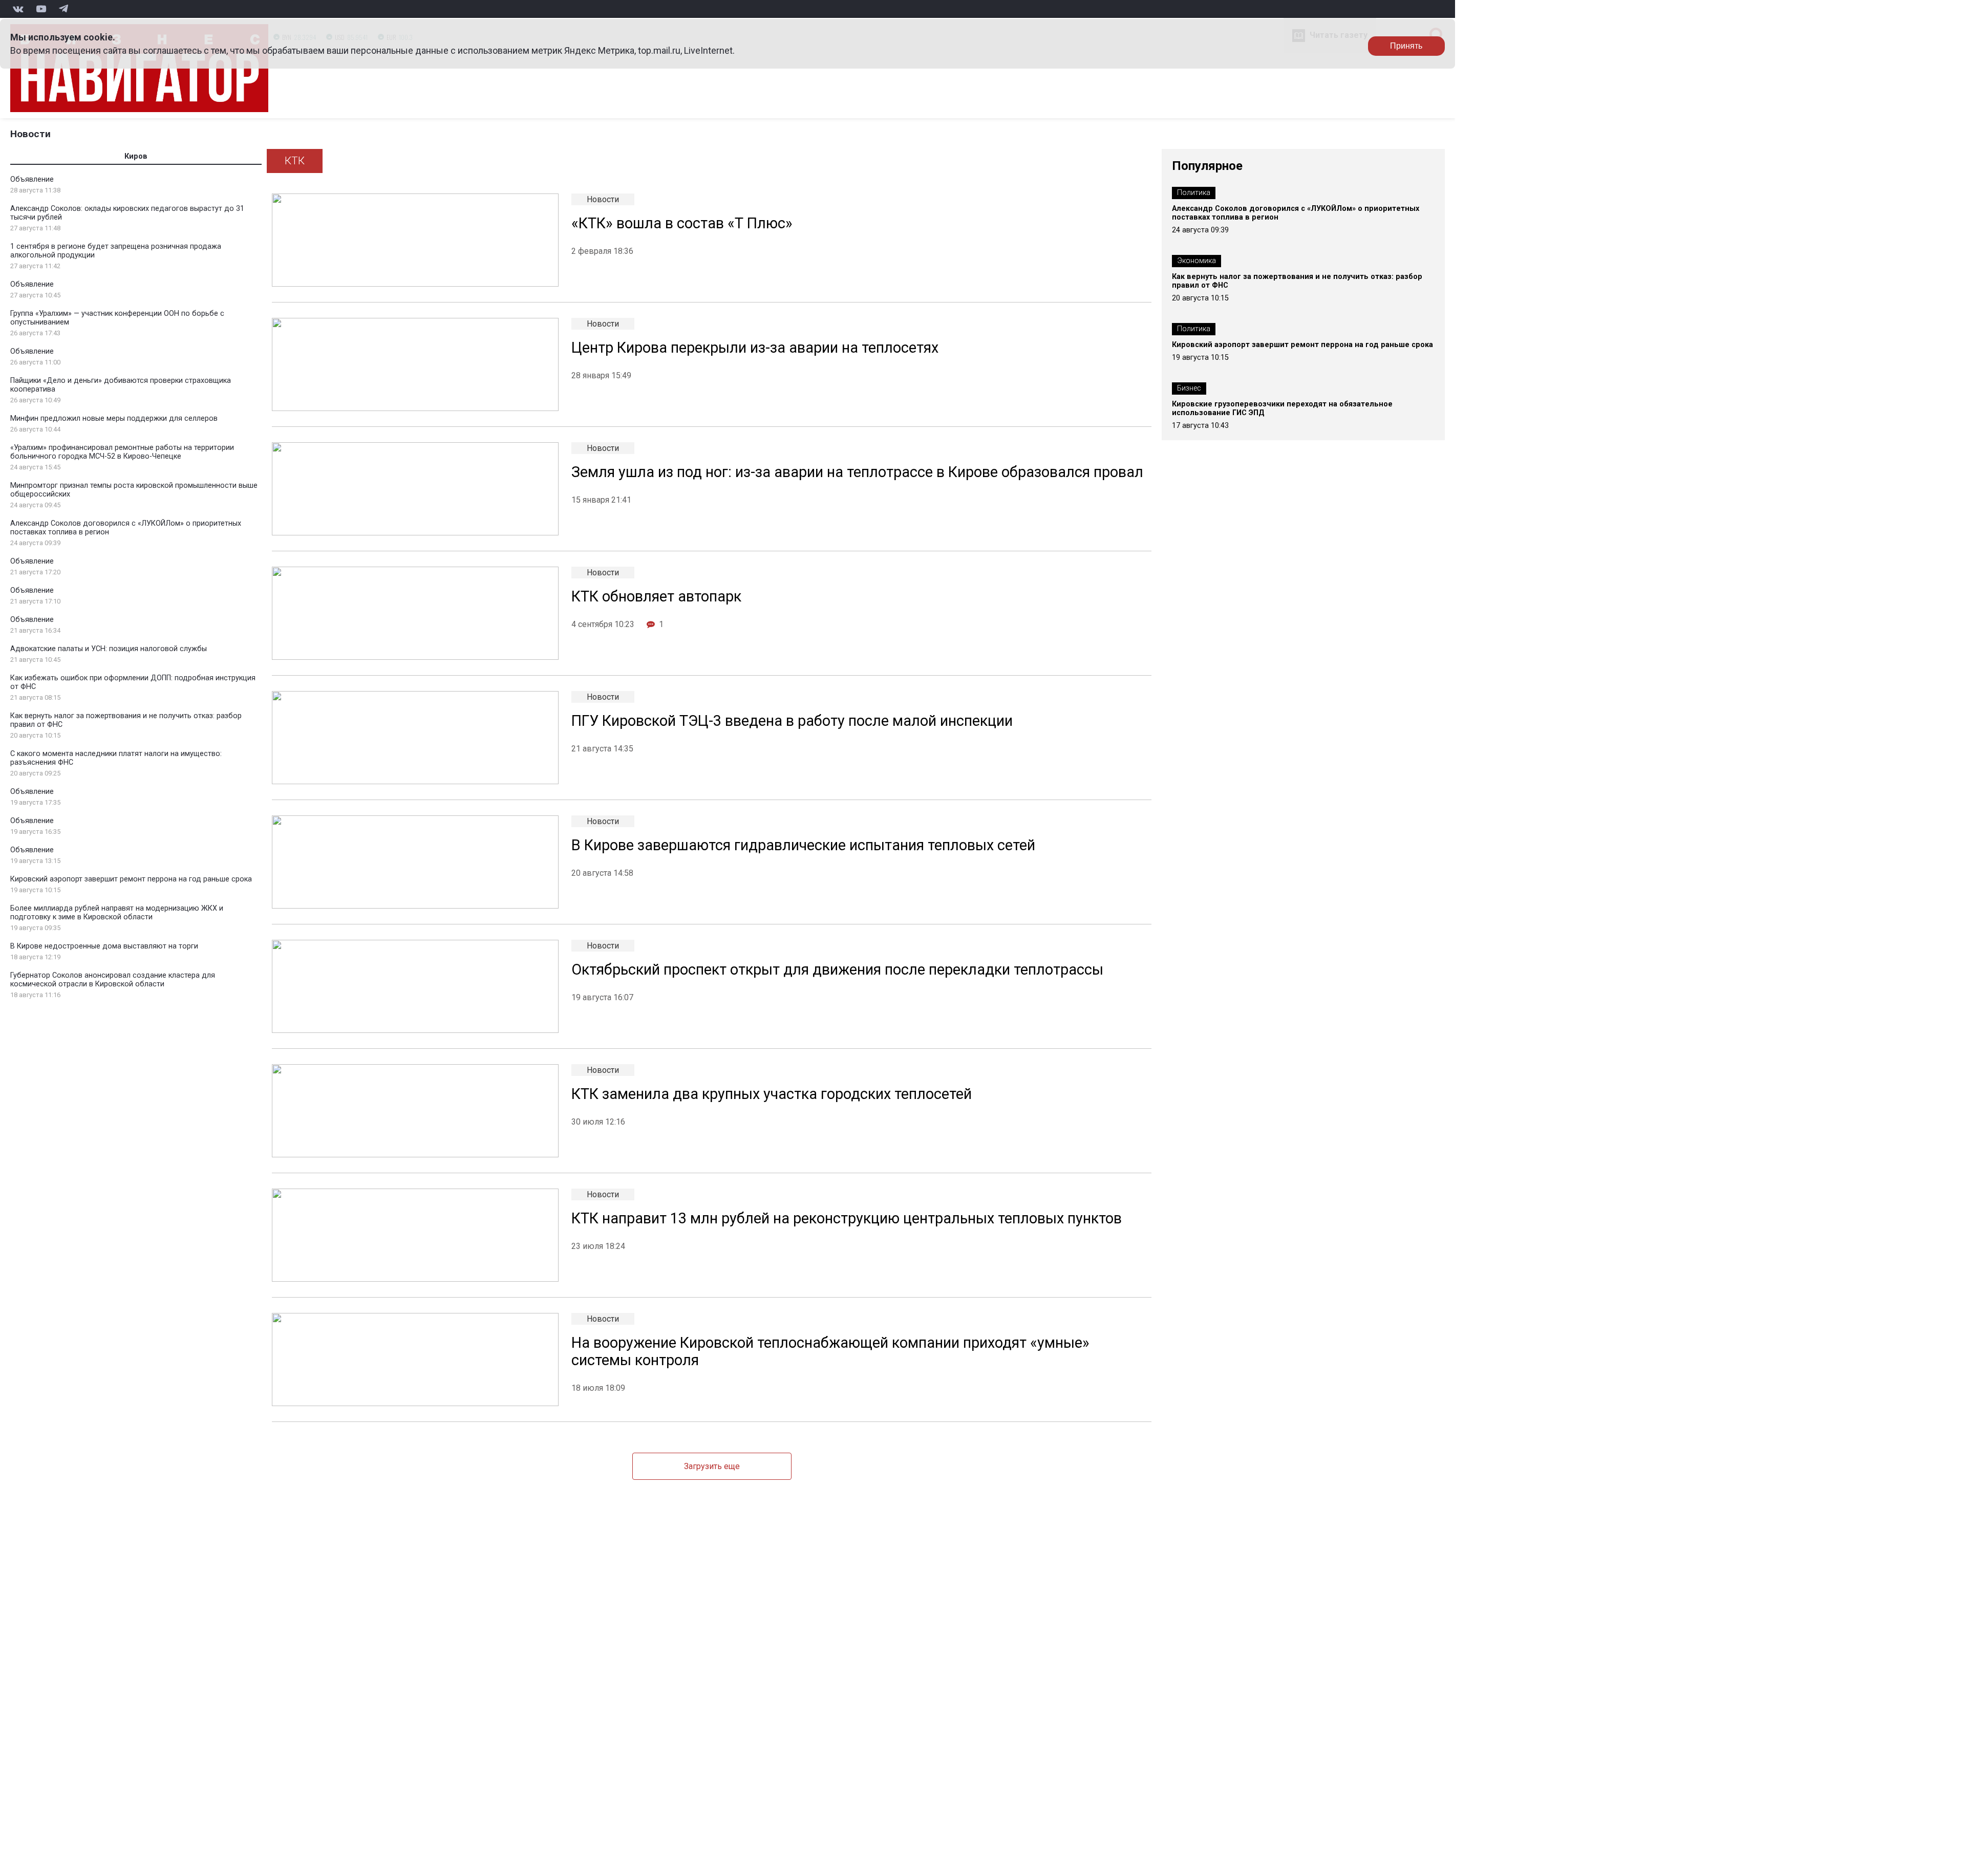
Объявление (32, 179)
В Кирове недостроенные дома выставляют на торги (104, 946)
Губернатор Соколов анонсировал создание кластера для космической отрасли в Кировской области (113, 980)
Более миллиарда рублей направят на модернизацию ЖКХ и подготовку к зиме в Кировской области (117, 913)
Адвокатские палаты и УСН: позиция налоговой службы (109, 649)
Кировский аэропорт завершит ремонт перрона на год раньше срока (131, 879)
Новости (30, 134)
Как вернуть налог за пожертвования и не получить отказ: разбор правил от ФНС (1297, 281)
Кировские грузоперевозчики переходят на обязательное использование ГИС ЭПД (1282, 408)
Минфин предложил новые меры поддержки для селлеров (114, 418)
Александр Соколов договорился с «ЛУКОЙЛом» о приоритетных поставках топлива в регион (1296, 213)
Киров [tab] (136, 156)
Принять (1406, 46)
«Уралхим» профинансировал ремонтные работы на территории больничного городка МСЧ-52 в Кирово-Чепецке (122, 452)
